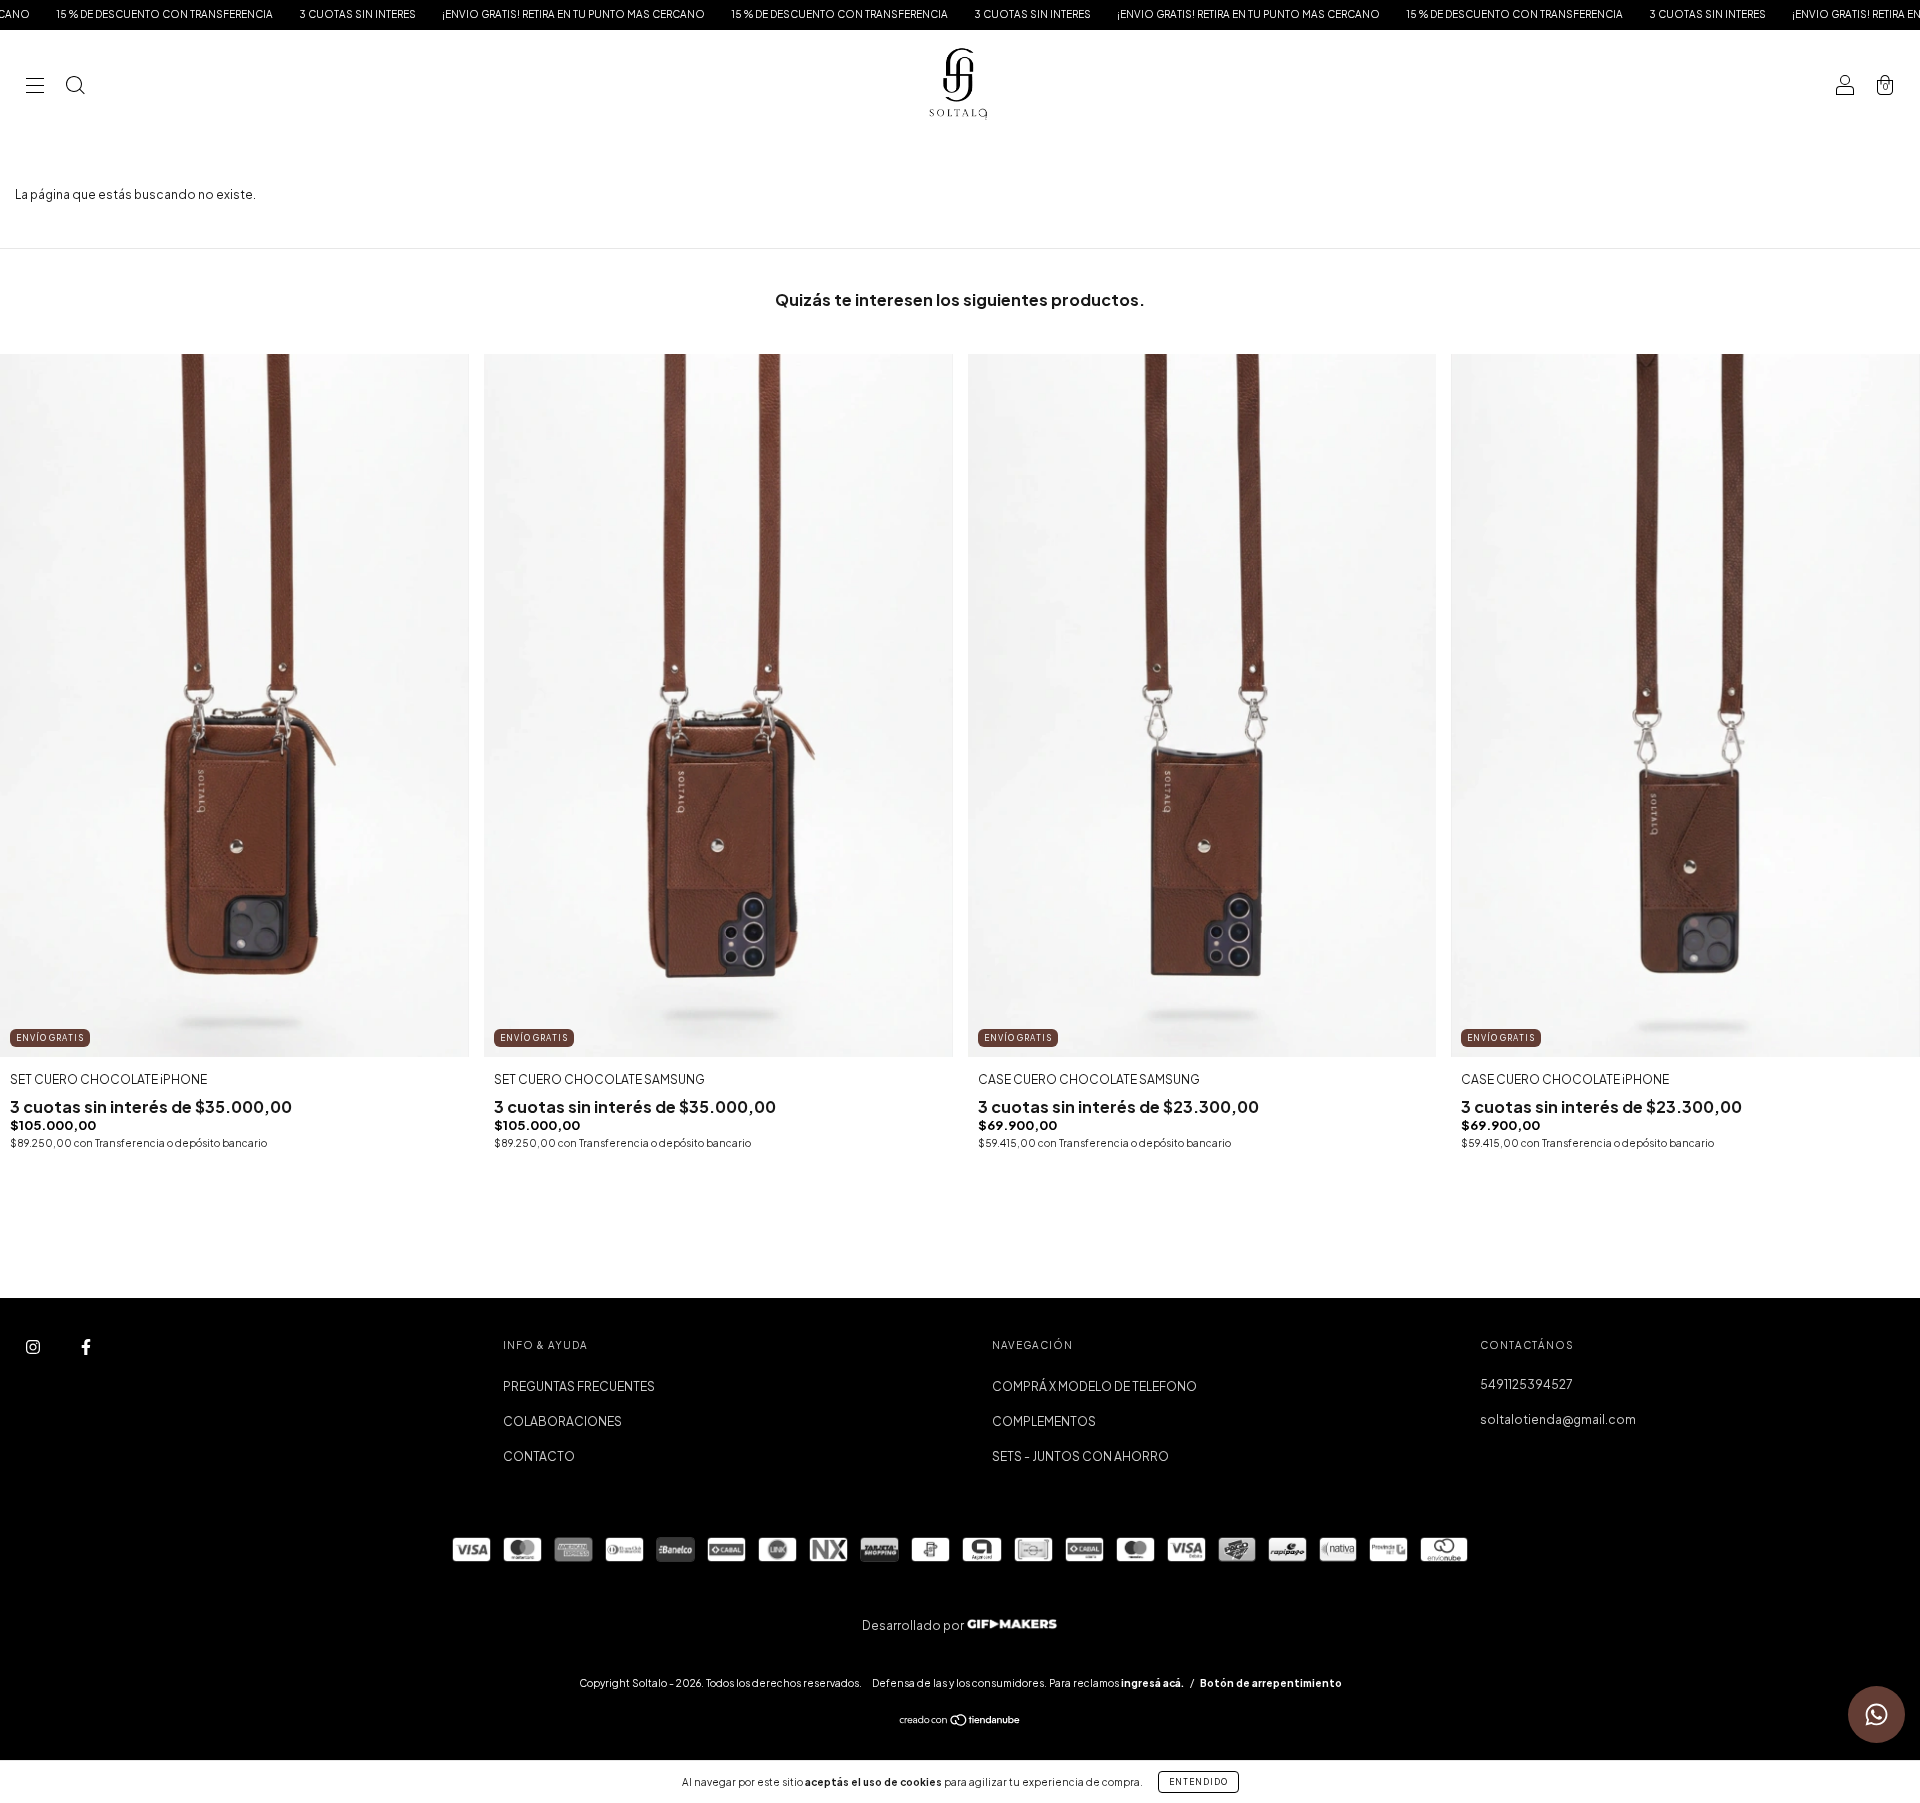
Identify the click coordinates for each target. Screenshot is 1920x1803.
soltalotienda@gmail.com (1558, 1419)
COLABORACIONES (562, 1421)
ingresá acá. (1152, 1683)
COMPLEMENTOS (1044, 1421)
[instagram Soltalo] (34, 1347)
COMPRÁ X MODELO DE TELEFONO (1094, 1386)
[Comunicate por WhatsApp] (1876, 1714)
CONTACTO (539, 1456)
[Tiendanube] (960, 1722)
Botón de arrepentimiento (1271, 1683)
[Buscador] (75, 87)
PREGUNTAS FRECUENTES (579, 1386)
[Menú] (35, 87)
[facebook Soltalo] (86, 1347)
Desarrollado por (914, 1625)
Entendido (1198, 1782)
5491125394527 (1526, 1384)
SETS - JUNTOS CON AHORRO (1080, 1456)
